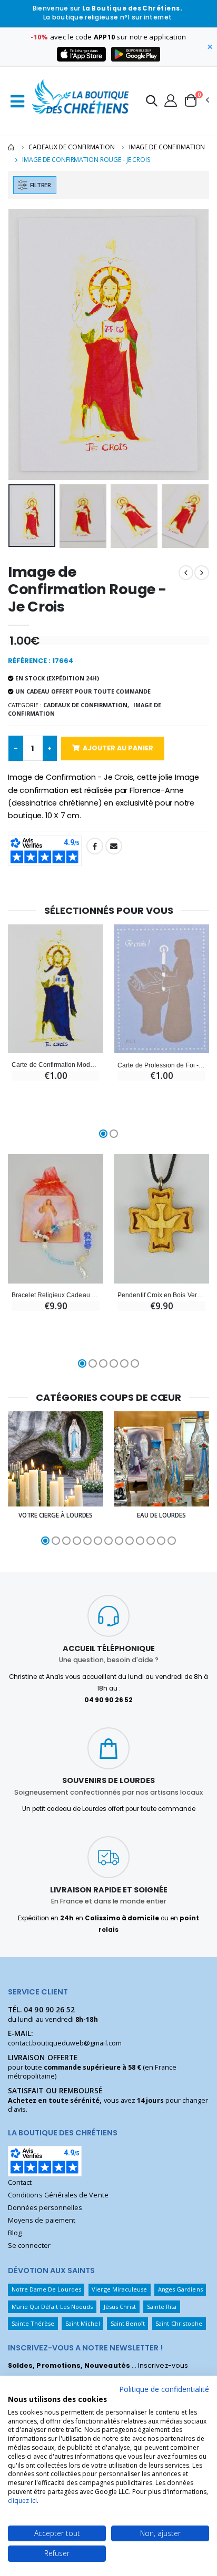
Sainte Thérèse (33, 2323)
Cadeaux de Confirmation (71, 147)
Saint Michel (83, 2323)
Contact (20, 2182)
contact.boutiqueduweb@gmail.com (65, 2043)
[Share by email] (114, 846)
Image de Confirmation (167, 147)
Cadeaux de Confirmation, (86, 705)
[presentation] (23, 344)
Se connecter (29, 2246)
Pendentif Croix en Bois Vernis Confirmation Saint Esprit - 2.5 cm (161, 1295)
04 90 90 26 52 (49, 2010)
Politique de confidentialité (164, 2389)
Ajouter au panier (118, 748)
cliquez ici (22, 2501)
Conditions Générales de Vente (58, 2195)
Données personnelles (45, 2208)
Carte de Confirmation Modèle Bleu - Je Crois (56, 1065)
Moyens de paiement (42, 2220)
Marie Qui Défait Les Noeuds (52, 2307)
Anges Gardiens (180, 2289)
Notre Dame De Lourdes (46, 2289)
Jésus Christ (120, 2307)
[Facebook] (95, 846)
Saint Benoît (128, 2323)
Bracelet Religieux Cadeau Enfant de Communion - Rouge (56, 1295)
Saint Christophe (179, 2323)
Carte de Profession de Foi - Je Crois (161, 1065)
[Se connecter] (171, 100)
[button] (152, 102)
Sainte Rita (162, 2307)
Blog (15, 2233)
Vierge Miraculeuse (119, 2289)
